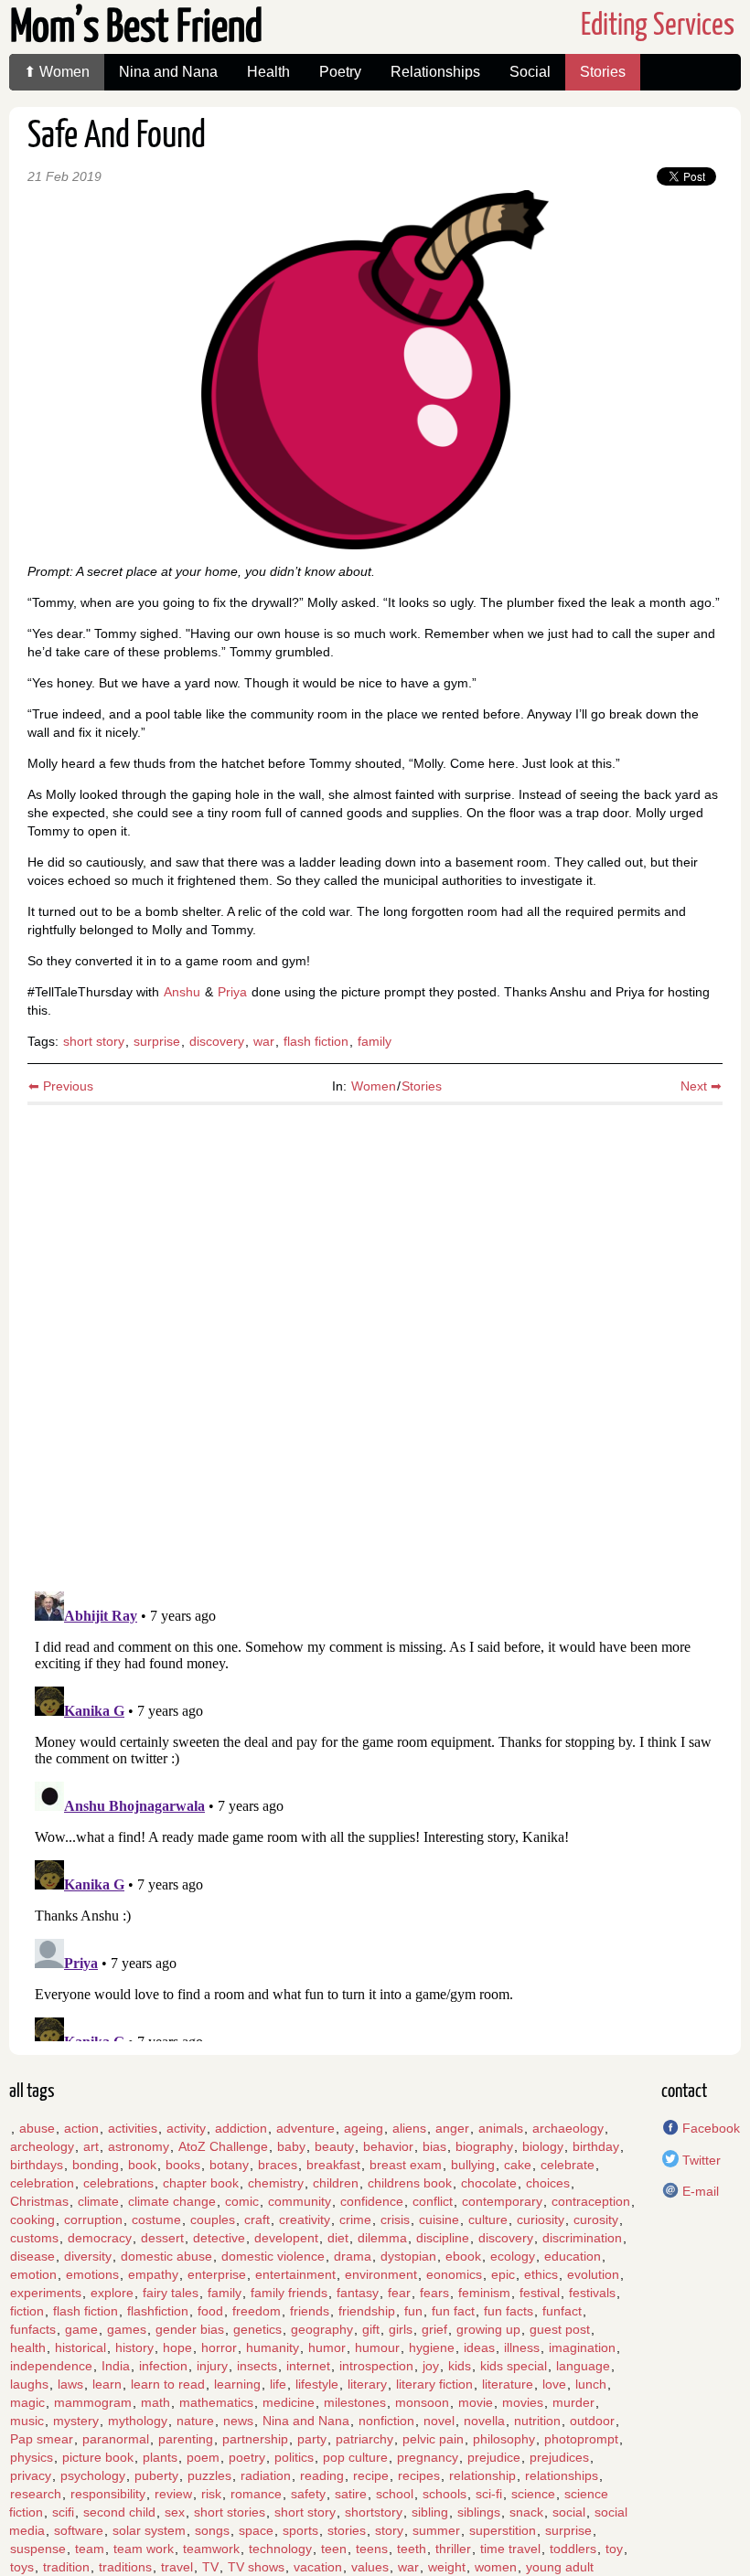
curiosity (541, 2219)
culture (488, 2219)
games (127, 2329)
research (36, 2494)
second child (119, 2512)
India (116, 2366)
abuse (37, 2128)
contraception (591, 2201)
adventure (305, 2128)
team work (144, 2549)
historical (80, 2347)
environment (381, 2274)
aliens (409, 2128)
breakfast (333, 2165)
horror (219, 2347)
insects (257, 2366)
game (81, 2329)
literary (367, 2384)
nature (195, 2421)
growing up (488, 2329)
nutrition (537, 2421)
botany (229, 2165)
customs (34, 2238)
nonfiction (386, 2421)
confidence (372, 2201)
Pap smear (42, 2439)
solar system (149, 2530)
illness (522, 2347)
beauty (334, 2146)
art (91, 2146)
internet (308, 2366)
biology (543, 2146)
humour (377, 2347)
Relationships (435, 72)
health (28, 2347)
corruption (93, 2219)
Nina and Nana (168, 72)
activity (186, 2128)
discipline (443, 2238)
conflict (433, 2201)
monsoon (422, 2402)
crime (355, 2219)
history (134, 2347)
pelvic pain (433, 2439)
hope (177, 2347)
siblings (479, 2512)
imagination (582, 2347)
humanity (273, 2347)
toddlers (573, 2549)
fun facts (509, 2311)
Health (268, 72)
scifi (63, 2512)
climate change (172, 2201)
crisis (395, 2219)
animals (501, 2128)
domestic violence (273, 2256)
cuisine (439, 2219)
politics (294, 2457)
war (264, 1041)
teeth (412, 2549)
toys (22, 2567)
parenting (186, 2439)
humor (327, 2347)
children (336, 2183)
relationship (482, 2475)
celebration (42, 2183)
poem (203, 2457)
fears (434, 2293)
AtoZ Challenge (223, 2146)
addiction (241, 2128)
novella (484, 2421)
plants (160, 2457)
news (238, 2421)
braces (278, 2165)
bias (434, 2146)
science (533, 2494)
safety (308, 2494)
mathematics (216, 2402)
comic (242, 2201)
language (583, 2366)
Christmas (39, 2201)
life (278, 2384)
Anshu (182, 992)
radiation (266, 2475)
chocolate (489, 2183)
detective (219, 2238)
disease (32, 2256)
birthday (596, 2146)
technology (280, 2549)
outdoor (592, 2421)
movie (476, 2402)
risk (211, 2494)
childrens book (410, 2183)
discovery (217, 1041)
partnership (255, 2439)
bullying (473, 2165)
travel (177, 2567)
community (300, 2201)
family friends (289, 2293)
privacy (31, 2475)
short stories (230, 2512)
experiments (46, 2293)
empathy (153, 2274)
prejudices (559, 2457)
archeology (42, 2146)
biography (484, 2146)
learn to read (168, 2384)
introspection (376, 2366)
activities (133, 2128)
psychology (93, 2475)
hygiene (432, 2347)
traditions (125, 2567)
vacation (318, 2567)
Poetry (340, 72)
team (90, 2549)
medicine (289, 2402)
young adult (560, 2567)
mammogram (93, 2402)
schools (445, 2494)
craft (257, 2219)
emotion (33, 2274)
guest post (560, 2329)
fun (413, 2311)
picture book (98, 2457)
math (155, 2402)
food (210, 2311)
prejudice (494, 2457)
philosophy (504, 2439)
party (312, 2439)
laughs (29, 2384)
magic (27, 2402)
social (569, 2512)
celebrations (118, 2183)
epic (503, 2274)
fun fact (453, 2311)
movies (523, 2402)
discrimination (582, 2238)
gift (371, 2329)
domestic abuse (166, 2256)
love (554, 2384)
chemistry (276, 2183)
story (389, 2530)
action (81, 2128)
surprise (157, 1041)
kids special (514, 2366)
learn (107, 2384)
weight (447, 2567)
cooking (32, 2219)
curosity (596, 2219)
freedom (257, 2311)
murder (573, 2402)
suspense (38, 2549)
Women (374, 1086)
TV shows (256, 2567)
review (173, 2494)
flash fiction (316, 1041)
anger (452, 2128)
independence (51, 2366)
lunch (591, 2384)
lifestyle (317, 2384)
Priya (232, 992)
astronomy (139, 2146)
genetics (257, 2329)
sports (300, 2530)
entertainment (295, 2274)
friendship (367, 2311)
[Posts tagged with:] (10, 2128)
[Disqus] (375, 1340)
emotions (92, 2274)
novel (439, 2421)
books (183, 2165)
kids (460, 2366)
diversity (88, 2256)
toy (614, 2549)
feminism (484, 2293)
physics (32, 2457)
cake (518, 2165)
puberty (156, 2475)
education (573, 2256)
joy (431, 2366)
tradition (66, 2567)
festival (540, 2293)
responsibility (108, 2494)
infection (163, 2366)
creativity (305, 2219)
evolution (593, 2274)
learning (237, 2384)
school (395, 2494)
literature (508, 2384)
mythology (138, 2421)
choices (548, 2183)
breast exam (406, 2165)
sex (175, 2512)
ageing (364, 2128)
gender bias (190, 2329)
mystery (76, 2421)
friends (310, 2311)
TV (210, 2567)
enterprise (217, 2274)
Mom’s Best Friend (136, 29)
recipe (371, 2475)
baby (291, 2146)
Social (530, 72)
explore (112, 2293)
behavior (388, 2146)
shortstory (374, 2512)
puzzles (209, 2475)
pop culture (355, 2457)
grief (434, 2329)
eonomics (454, 2274)
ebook (463, 2256)
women (496, 2567)
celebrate (568, 2165)
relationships (562, 2475)
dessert (162, 2238)
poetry (247, 2457)
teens (372, 2549)
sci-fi (489, 2494)
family (375, 1041)
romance (256, 2494)
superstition (503, 2530)
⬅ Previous (61, 1086)
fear (399, 2293)
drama (353, 2256)
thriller (453, 2549)
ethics (541, 2274)
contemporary (502, 2201)
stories (347, 2530)
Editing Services (658, 26)
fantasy (358, 2293)
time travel (510, 2549)
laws (70, 2384)
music (27, 2421)
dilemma (382, 2238)
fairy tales (171, 2293)
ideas (479, 2347)
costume (156, 2219)
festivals (592, 2293)
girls (401, 2329)
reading (322, 2475)
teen (334, 2549)
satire (351, 2494)
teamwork (211, 2549)
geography (322, 2329)
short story (94, 1041)
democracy (100, 2238)
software (79, 2530)
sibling (430, 2512)
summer (436, 2530)
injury (212, 2366)
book (142, 2165)
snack (526, 2512)
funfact (562, 2311)
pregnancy (428, 2457)
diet (338, 2238)
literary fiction (434, 2384)
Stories (603, 72)
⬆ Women (57, 72)
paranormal (116, 2439)
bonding (96, 2165)
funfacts (33, 2329)
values (370, 2567)
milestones (355, 2402)
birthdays (37, 2165)
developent (286, 2238)
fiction (27, 2311)
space (256, 2530)
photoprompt (581, 2439)
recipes (419, 2475)
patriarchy (364, 2439)
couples (213, 2219)
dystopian (408, 2256)
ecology (513, 2256)
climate (98, 2201)
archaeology (568, 2128)
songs (212, 2530)
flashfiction (158, 2311)
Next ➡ (701, 1086)
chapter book (201, 2183)
